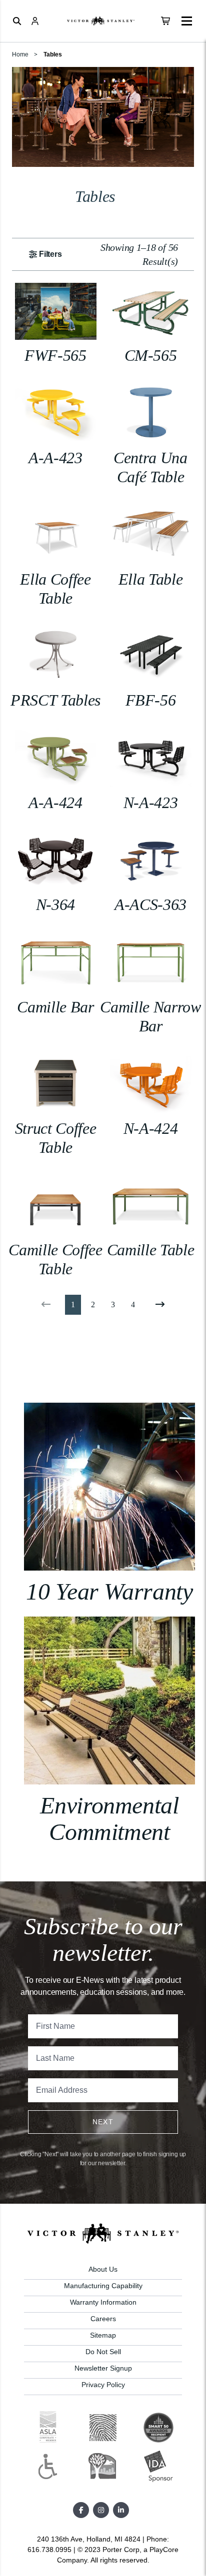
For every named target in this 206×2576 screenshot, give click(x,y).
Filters (50, 254)
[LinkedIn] (121, 2510)
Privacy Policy (103, 2385)
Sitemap (103, 2335)
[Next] (158, 1305)
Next (103, 2122)
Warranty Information (103, 2302)
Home (20, 54)
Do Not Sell (103, 2352)
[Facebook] (81, 2510)
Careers (103, 2319)
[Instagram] (101, 2510)
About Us (103, 2269)
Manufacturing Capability (103, 2286)
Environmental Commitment (109, 1818)
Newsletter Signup (103, 2368)
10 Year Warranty (109, 1591)
